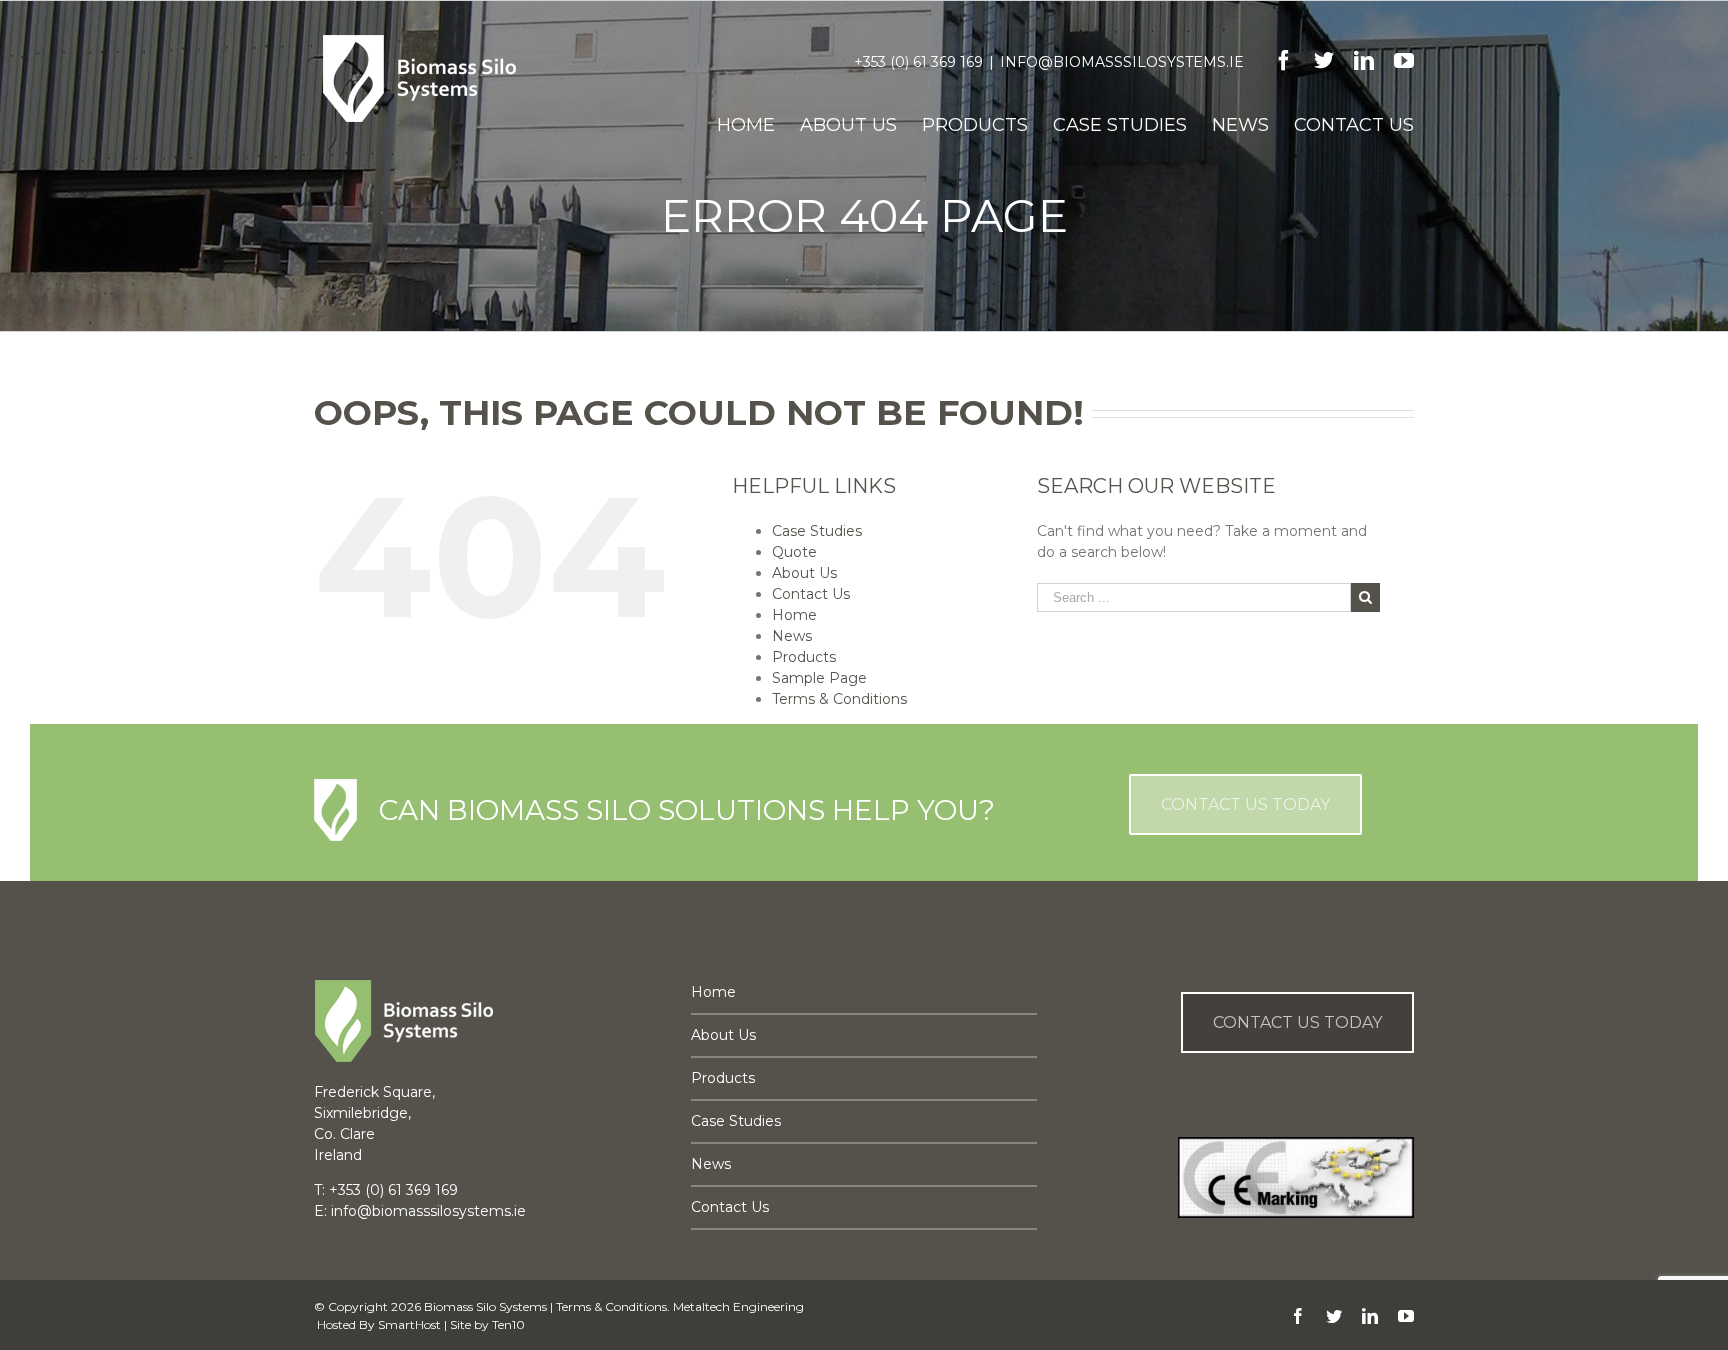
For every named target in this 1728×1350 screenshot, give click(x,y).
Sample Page (819, 678)
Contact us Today (1297, 1022)
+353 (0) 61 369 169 (918, 62)
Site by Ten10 (487, 1324)
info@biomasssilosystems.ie (1122, 62)
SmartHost (409, 1324)
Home (794, 615)
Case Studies (817, 531)
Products (804, 657)
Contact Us (811, 594)
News (792, 636)
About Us (804, 573)
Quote (794, 552)
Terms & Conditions (839, 699)
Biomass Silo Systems (485, 1306)
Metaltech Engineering (738, 1306)
